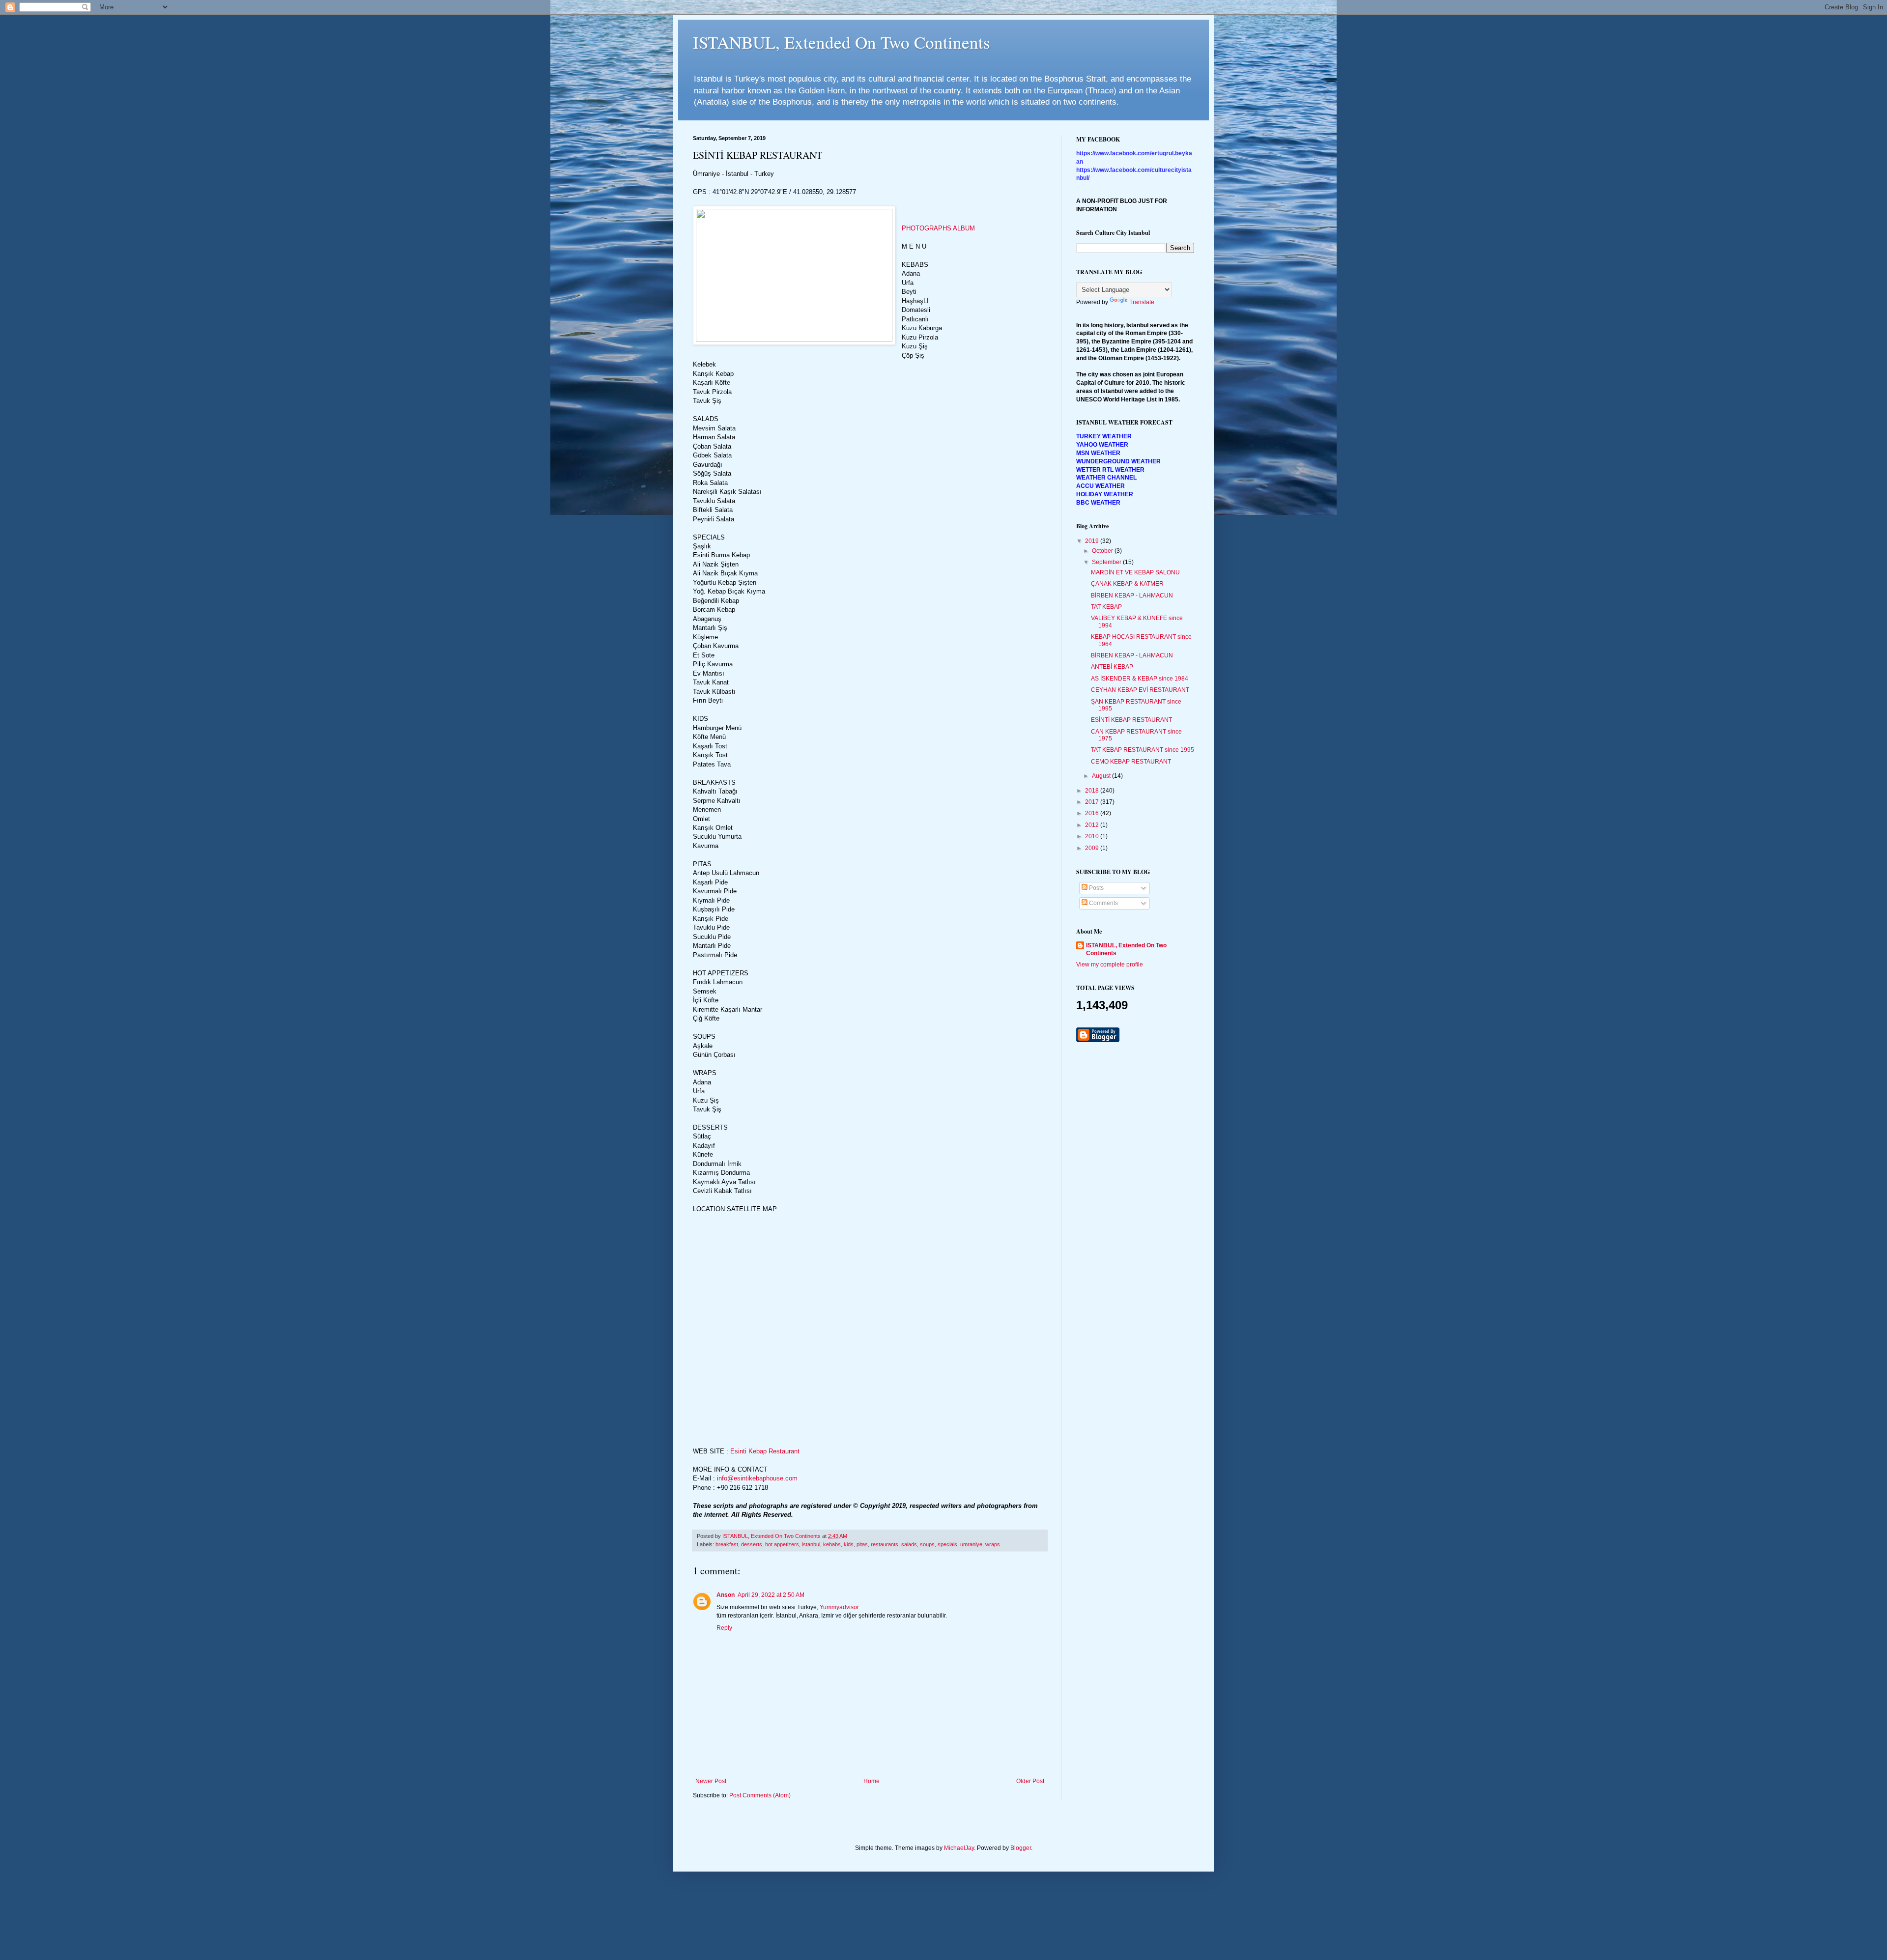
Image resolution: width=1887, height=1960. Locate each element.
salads (909, 1544)
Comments (1103, 903)
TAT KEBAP (1106, 607)
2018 (1093, 791)
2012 (1093, 825)
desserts (752, 1544)
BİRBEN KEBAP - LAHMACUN (1132, 596)
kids (849, 1544)
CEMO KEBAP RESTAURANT (1131, 762)
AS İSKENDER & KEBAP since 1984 (1140, 679)
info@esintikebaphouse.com (757, 1478)
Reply (724, 1628)
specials (947, 1544)
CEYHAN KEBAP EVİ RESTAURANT (1140, 690)
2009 (1093, 848)
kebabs (832, 1544)
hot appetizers (782, 1544)
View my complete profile (1110, 965)
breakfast (727, 1544)
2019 (1093, 541)
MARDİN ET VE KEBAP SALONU (1135, 572)
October (1103, 551)
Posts (1096, 888)
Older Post (1030, 1781)
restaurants (885, 1544)
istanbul (811, 1544)
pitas (862, 1544)
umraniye (971, 1544)
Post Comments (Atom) (760, 1795)
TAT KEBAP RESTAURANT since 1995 (1143, 750)
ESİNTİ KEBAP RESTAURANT (1131, 720)
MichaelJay (959, 1848)
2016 (1093, 813)
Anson (726, 1595)
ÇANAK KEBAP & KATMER (1127, 584)
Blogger (1021, 1848)
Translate (1142, 302)
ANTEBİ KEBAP (1112, 667)
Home (872, 1781)
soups (927, 1544)
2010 (1093, 836)
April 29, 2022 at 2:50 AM (771, 1595)
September (1107, 562)
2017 (1093, 802)
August (1102, 776)
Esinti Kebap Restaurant (765, 1451)
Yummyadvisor (839, 1607)
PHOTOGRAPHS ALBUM (938, 228)
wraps (993, 1544)
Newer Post (711, 1781)
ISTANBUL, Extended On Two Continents (842, 42)
